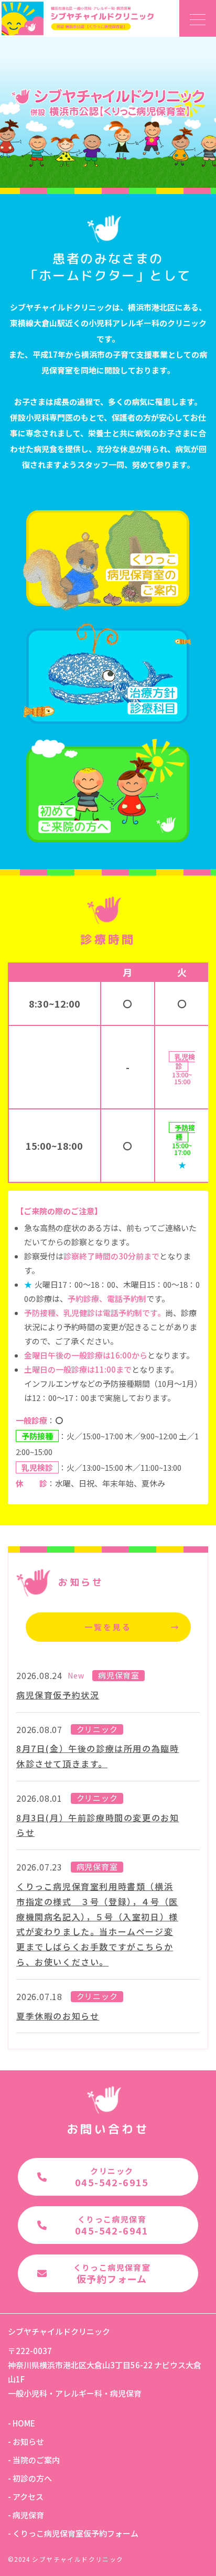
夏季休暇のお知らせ (58, 2016)
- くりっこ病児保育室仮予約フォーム (73, 2533)
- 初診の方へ (30, 2478)
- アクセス (26, 2497)
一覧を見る (132, 1627)
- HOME (21, 2423)
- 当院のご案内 (34, 2460)
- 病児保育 (26, 2515)
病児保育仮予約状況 (58, 1695)
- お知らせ (26, 2441)
